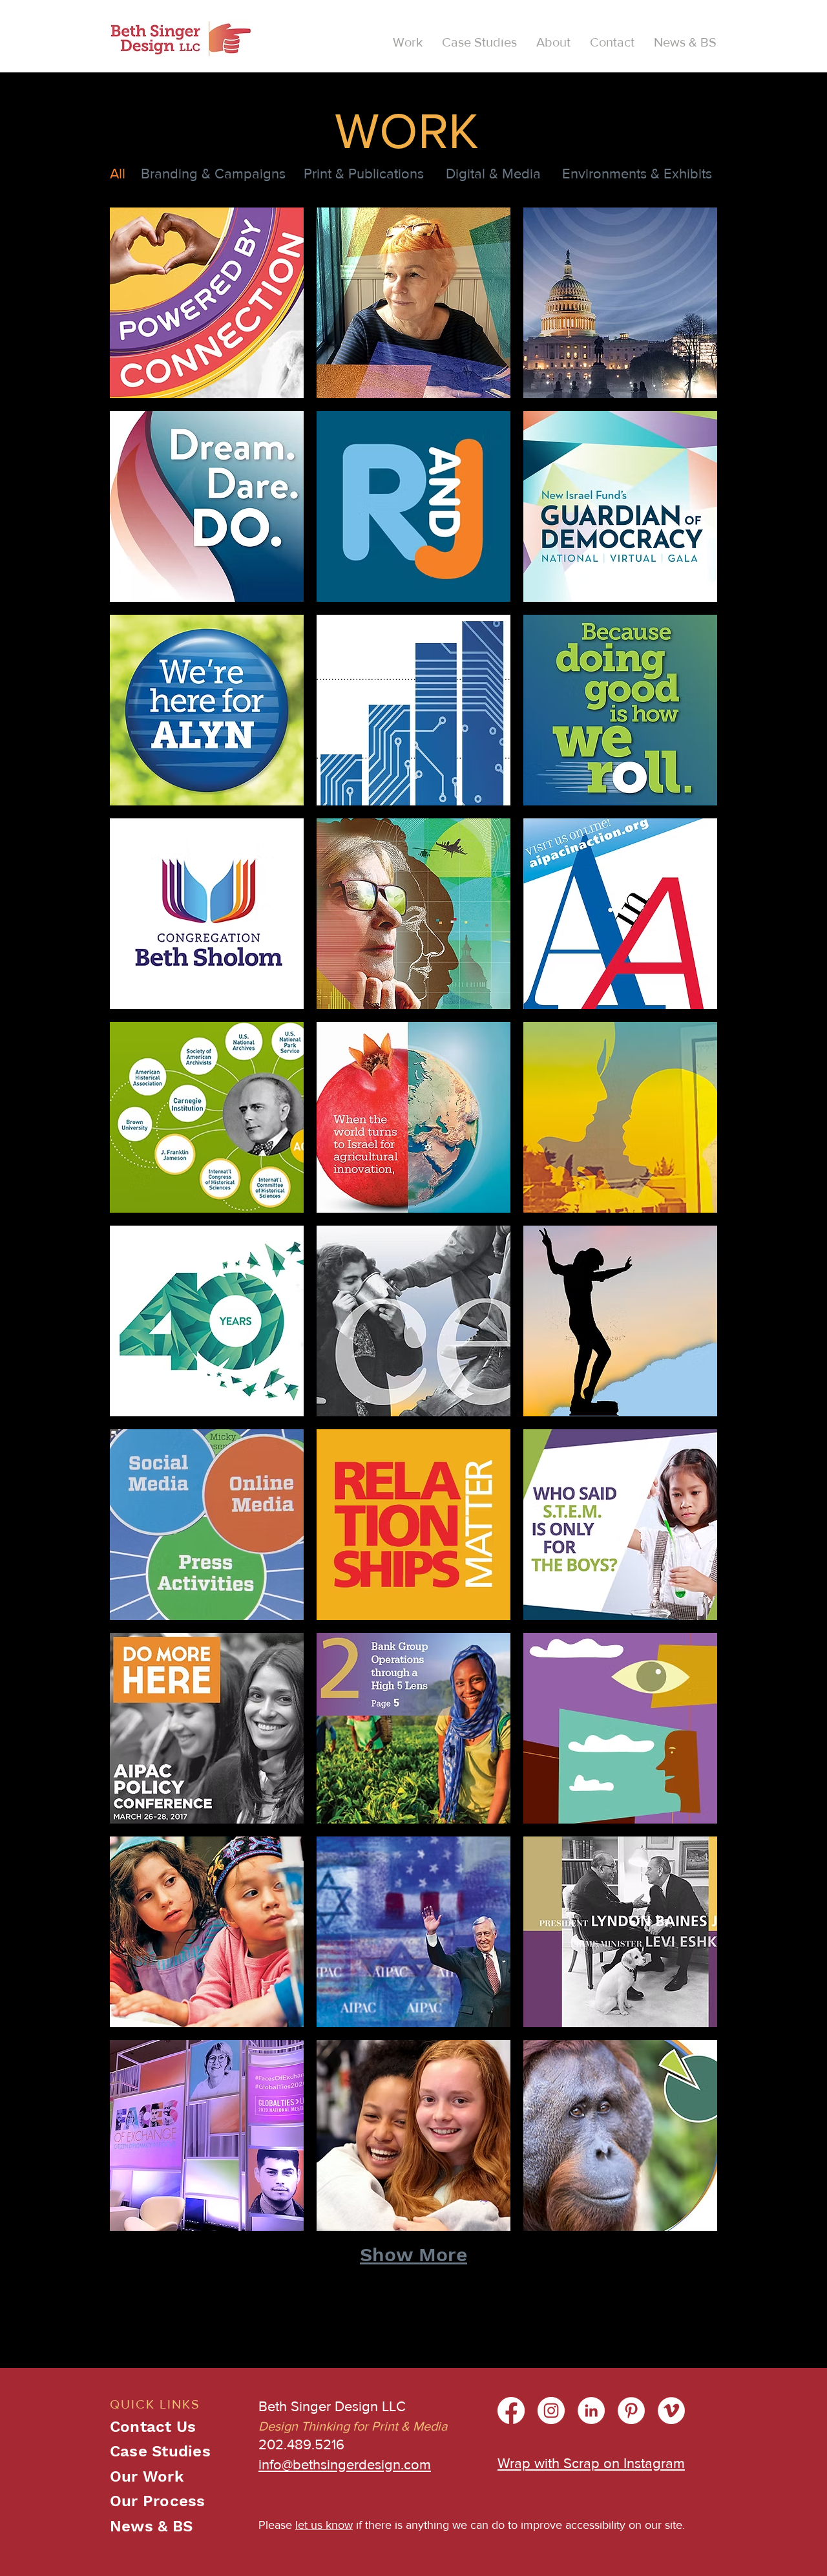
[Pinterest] (631, 2411)
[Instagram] (551, 2411)
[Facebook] (511, 2411)
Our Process (158, 2501)
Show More (413, 2254)
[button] (408, 42)
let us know (324, 2525)
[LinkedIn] (591, 2411)
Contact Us (153, 2427)
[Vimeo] (671, 2411)
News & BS (151, 2526)
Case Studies (160, 2451)
